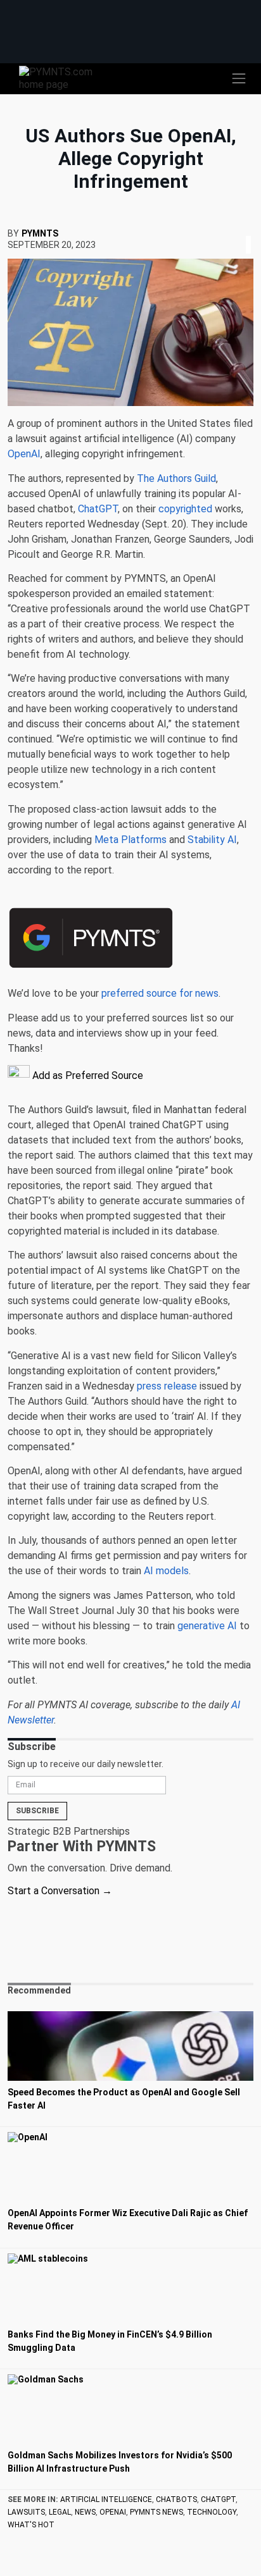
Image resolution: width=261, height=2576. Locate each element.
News (85, 2512)
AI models (166, 1571)
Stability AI (212, 840)
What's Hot (31, 2525)
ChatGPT (98, 509)
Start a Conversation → (60, 1891)
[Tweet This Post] (243, 229)
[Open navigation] (239, 78)
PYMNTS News (156, 2512)
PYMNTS (40, 233)
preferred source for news (160, 993)
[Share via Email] (252, 229)
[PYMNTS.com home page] (63, 77)
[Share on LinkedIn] (248, 229)
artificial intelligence (106, 2499)
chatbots (176, 2499)
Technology (212, 2512)
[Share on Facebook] (239, 229)
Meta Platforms (130, 840)
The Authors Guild (176, 478)
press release (167, 1386)
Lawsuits (26, 2512)
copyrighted (185, 509)
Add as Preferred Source (86, 1075)
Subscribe (37, 1811)
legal (60, 2512)
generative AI (207, 1626)
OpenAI (113, 2512)
